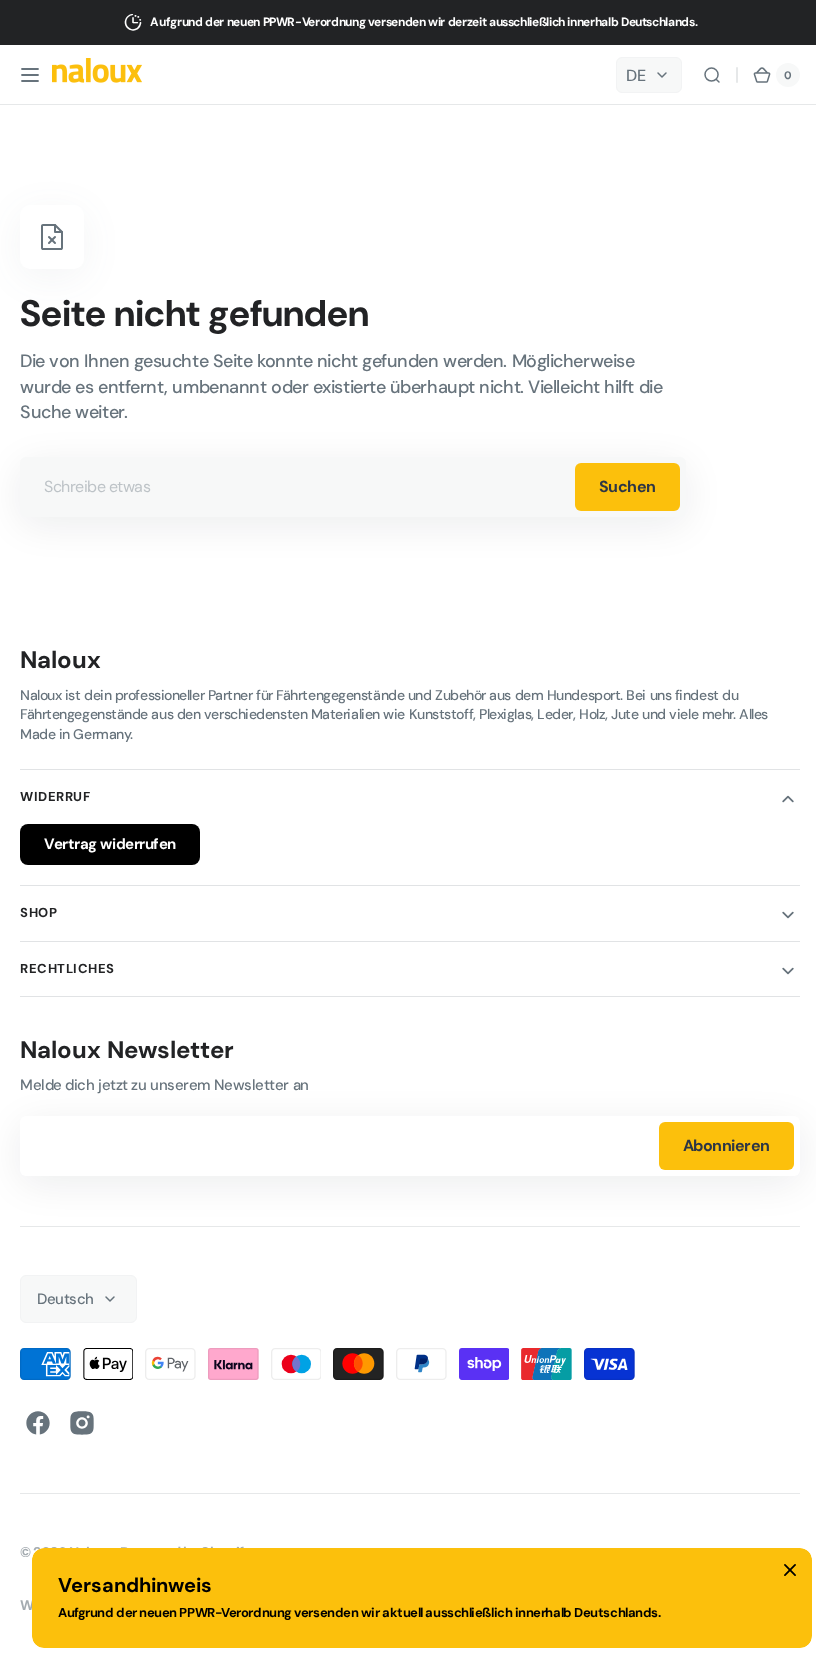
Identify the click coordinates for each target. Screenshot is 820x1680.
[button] (30, 75)
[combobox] (353, 487)
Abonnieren (711, 1145)
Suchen (627, 486)
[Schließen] (790, 1570)
